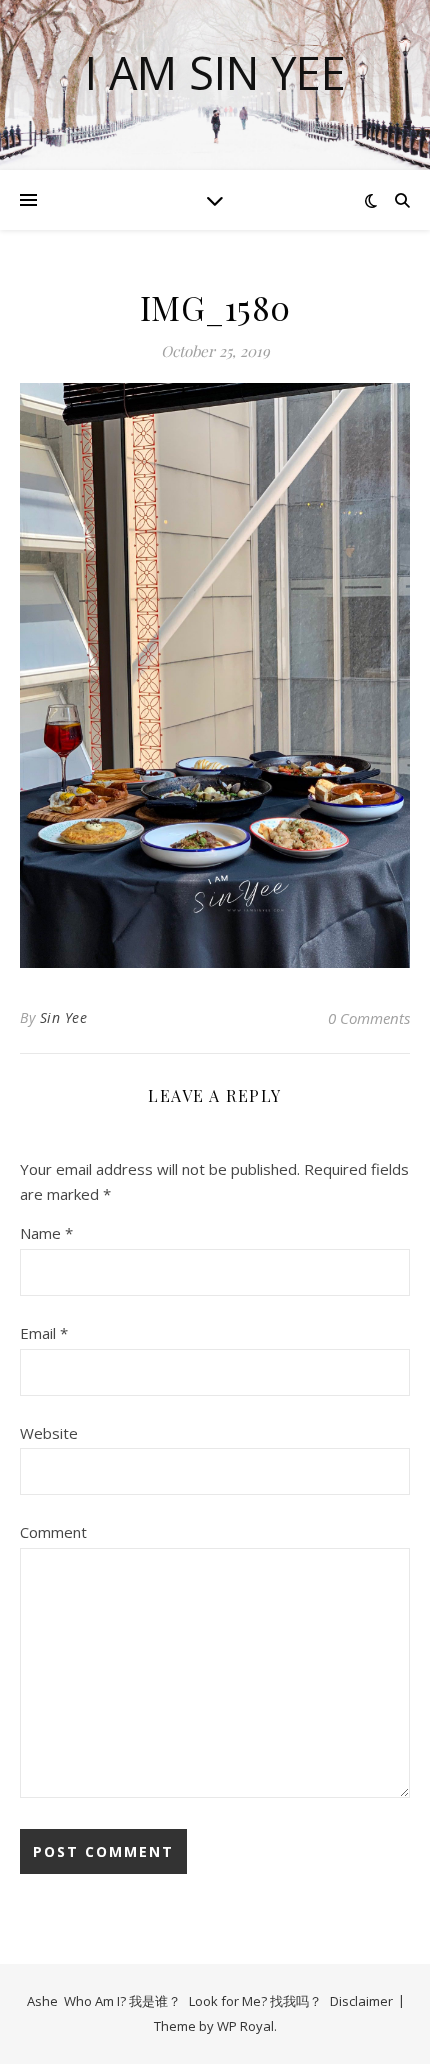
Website (49, 1433)
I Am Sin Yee (215, 72)
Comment (53, 1532)
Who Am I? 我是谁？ (122, 2001)
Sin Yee (64, 1017)
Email (44, 1333)
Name (46, 1233)
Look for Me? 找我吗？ (255, 2001)
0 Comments (369, 1018)
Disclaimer (361, 2001)
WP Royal (245, 2026)
